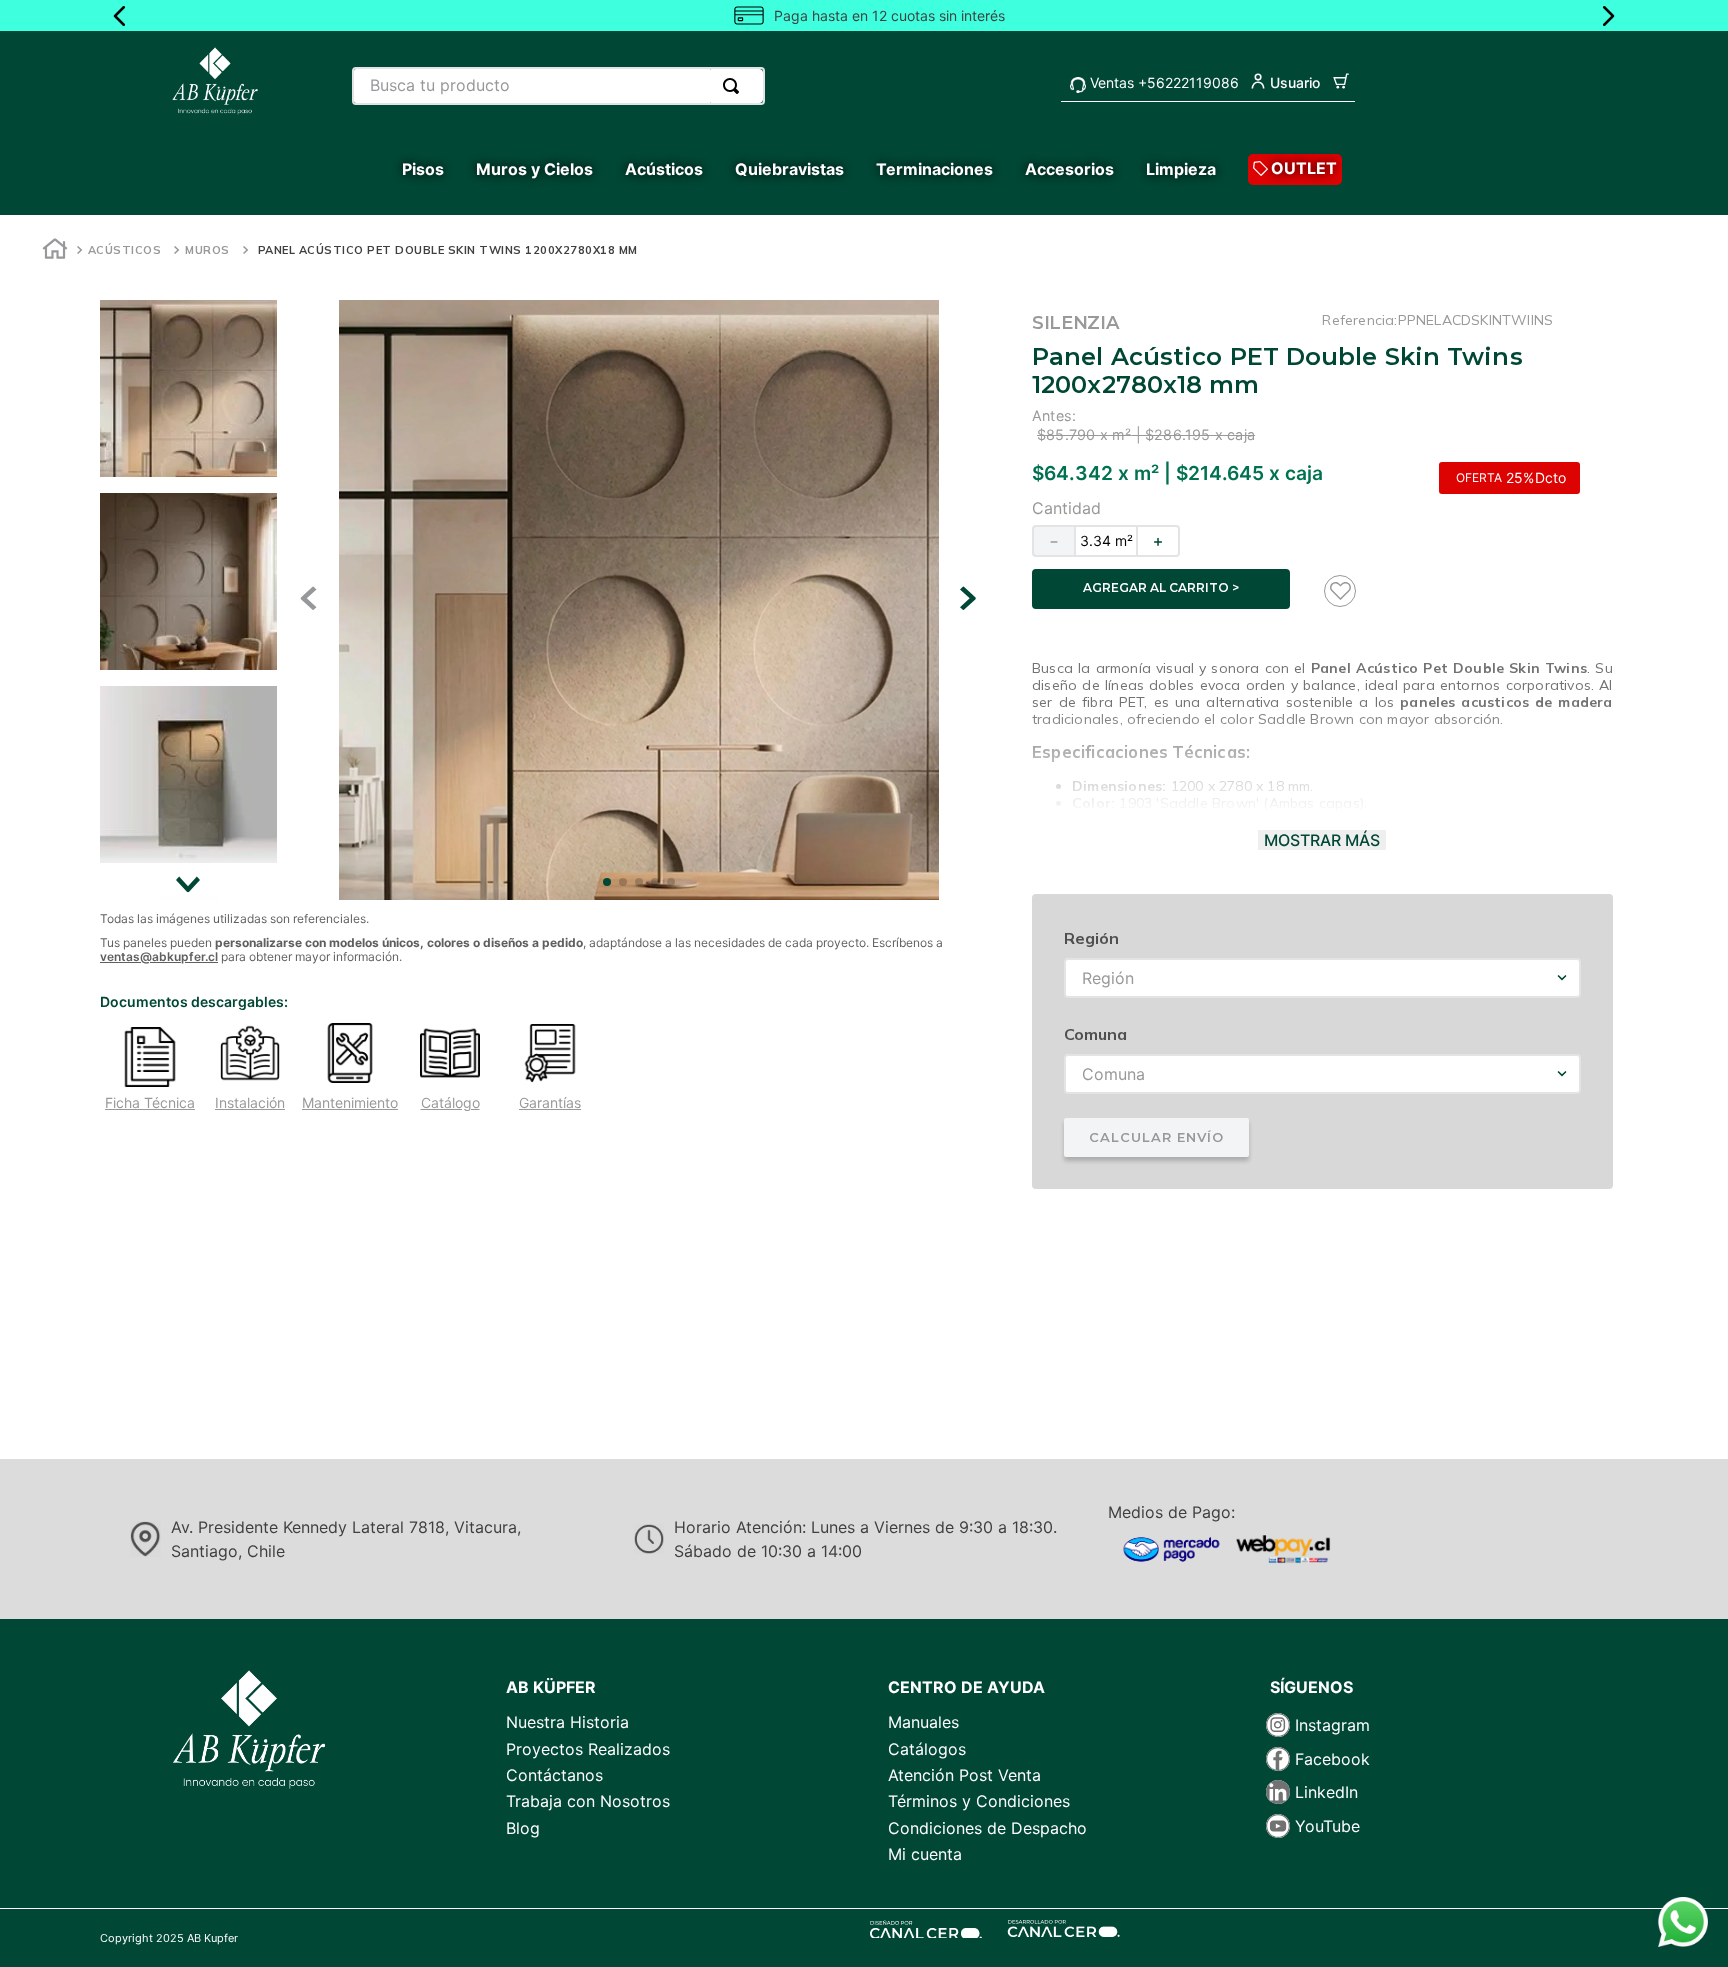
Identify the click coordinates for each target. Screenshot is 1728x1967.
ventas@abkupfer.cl (159, 956)
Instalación (250, 1103)
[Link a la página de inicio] (55, 251)
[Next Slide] (1608, 16)
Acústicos (125, 250)
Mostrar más (1322, 840)
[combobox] (558, 86)
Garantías (550, 1103)
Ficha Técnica (150, 1103)
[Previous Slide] (120, 16)
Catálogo (450, 1103)
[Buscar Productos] (735, 86)
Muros (207, 250)
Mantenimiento (350, 1103)
